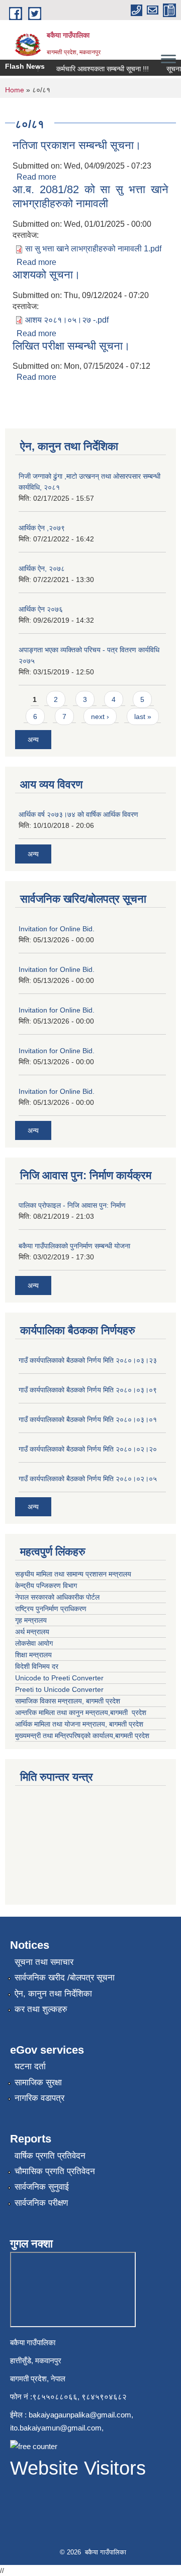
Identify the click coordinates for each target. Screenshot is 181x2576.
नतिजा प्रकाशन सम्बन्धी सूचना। (77, 145)
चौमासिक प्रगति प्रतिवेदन (55, 2171)
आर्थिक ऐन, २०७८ (42, 568)
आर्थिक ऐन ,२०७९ (42, 528)
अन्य (33, 740)
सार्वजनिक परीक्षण (41, 2203)
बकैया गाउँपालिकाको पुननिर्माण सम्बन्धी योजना (74, 1246)
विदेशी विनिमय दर (37, 1666)
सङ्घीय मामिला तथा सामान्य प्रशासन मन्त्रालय (74, 1574)
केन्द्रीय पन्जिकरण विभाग (47, 1586)
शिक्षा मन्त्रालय (34, 1655)
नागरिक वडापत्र (39, 2098)
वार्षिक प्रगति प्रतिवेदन (50, 2156)
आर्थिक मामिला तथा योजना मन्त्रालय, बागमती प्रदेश (80, 1724)
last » (143, 717)
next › (100, 717)
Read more (36, 177)
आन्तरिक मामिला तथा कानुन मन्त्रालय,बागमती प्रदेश (82, 1712)
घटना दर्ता (30, 2066)
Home (15, 90)
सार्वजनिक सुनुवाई (42, 2187)
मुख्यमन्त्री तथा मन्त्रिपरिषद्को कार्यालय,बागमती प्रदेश (82, 1736)
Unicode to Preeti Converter (59, 1678)
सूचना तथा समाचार (44, 1962)
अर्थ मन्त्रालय (32, 1632)
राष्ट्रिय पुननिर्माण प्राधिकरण (52, 1609)
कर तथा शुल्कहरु (41, 2009)
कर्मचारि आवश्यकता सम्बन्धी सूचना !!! (96, 69)
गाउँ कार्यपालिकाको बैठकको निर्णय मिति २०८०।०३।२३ (88, 1360)
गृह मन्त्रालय (32, 1620)
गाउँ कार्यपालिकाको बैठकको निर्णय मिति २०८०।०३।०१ (88, 1419)
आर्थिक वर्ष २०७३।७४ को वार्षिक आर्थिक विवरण (78, 814)
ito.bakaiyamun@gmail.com (56, 2428)
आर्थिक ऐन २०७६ (41, 609)
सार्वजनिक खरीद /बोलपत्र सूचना (65, 1978)
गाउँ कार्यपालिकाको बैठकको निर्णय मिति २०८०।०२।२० (88, 1449)
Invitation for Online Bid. (57, 929)
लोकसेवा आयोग (35, 1643)
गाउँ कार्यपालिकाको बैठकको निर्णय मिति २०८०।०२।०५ (88, 1479)
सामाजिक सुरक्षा (38, 2083)
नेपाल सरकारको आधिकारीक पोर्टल (58, 1597)
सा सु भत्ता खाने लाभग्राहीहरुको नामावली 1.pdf (93, 249)
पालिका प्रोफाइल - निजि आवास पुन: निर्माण (72, 1205)
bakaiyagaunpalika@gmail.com (80, 2415)
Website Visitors (78, 2468)
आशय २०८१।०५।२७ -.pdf (67, 320)
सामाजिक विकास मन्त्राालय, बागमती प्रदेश (69, 1701)
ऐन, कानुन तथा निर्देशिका (53, 1994)
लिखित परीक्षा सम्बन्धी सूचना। (71, 346)
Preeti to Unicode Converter (59, 1689)
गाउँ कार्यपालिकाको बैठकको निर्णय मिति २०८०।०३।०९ (88, 1390)
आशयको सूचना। (47, 275)
